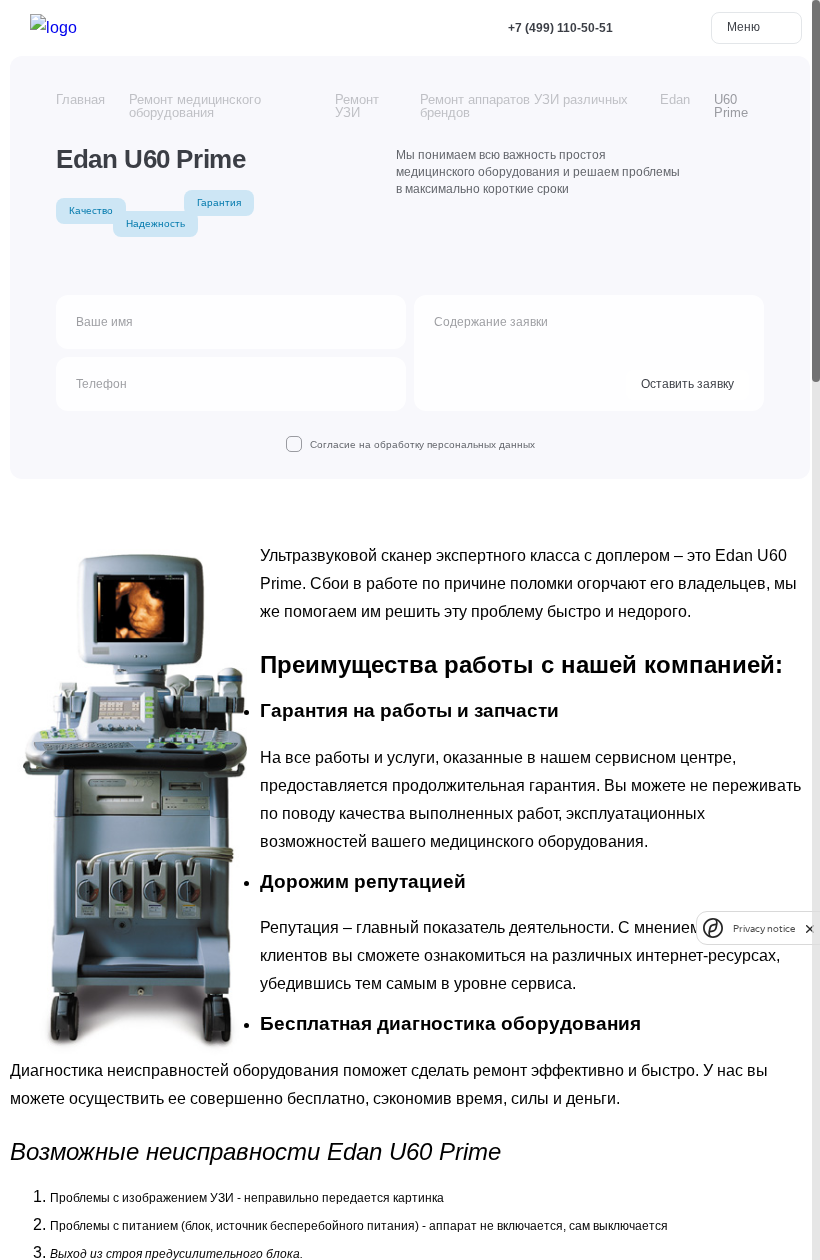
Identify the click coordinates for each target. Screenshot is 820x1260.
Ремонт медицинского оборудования (195, 106)
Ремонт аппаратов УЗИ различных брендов (524, 106)
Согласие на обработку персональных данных (422, 445)
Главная (80, 99)
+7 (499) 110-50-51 (560, 28)
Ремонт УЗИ (357, 106)
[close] (810, 928)
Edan (675, 99)
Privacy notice (764, 928)
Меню (745, 27)
